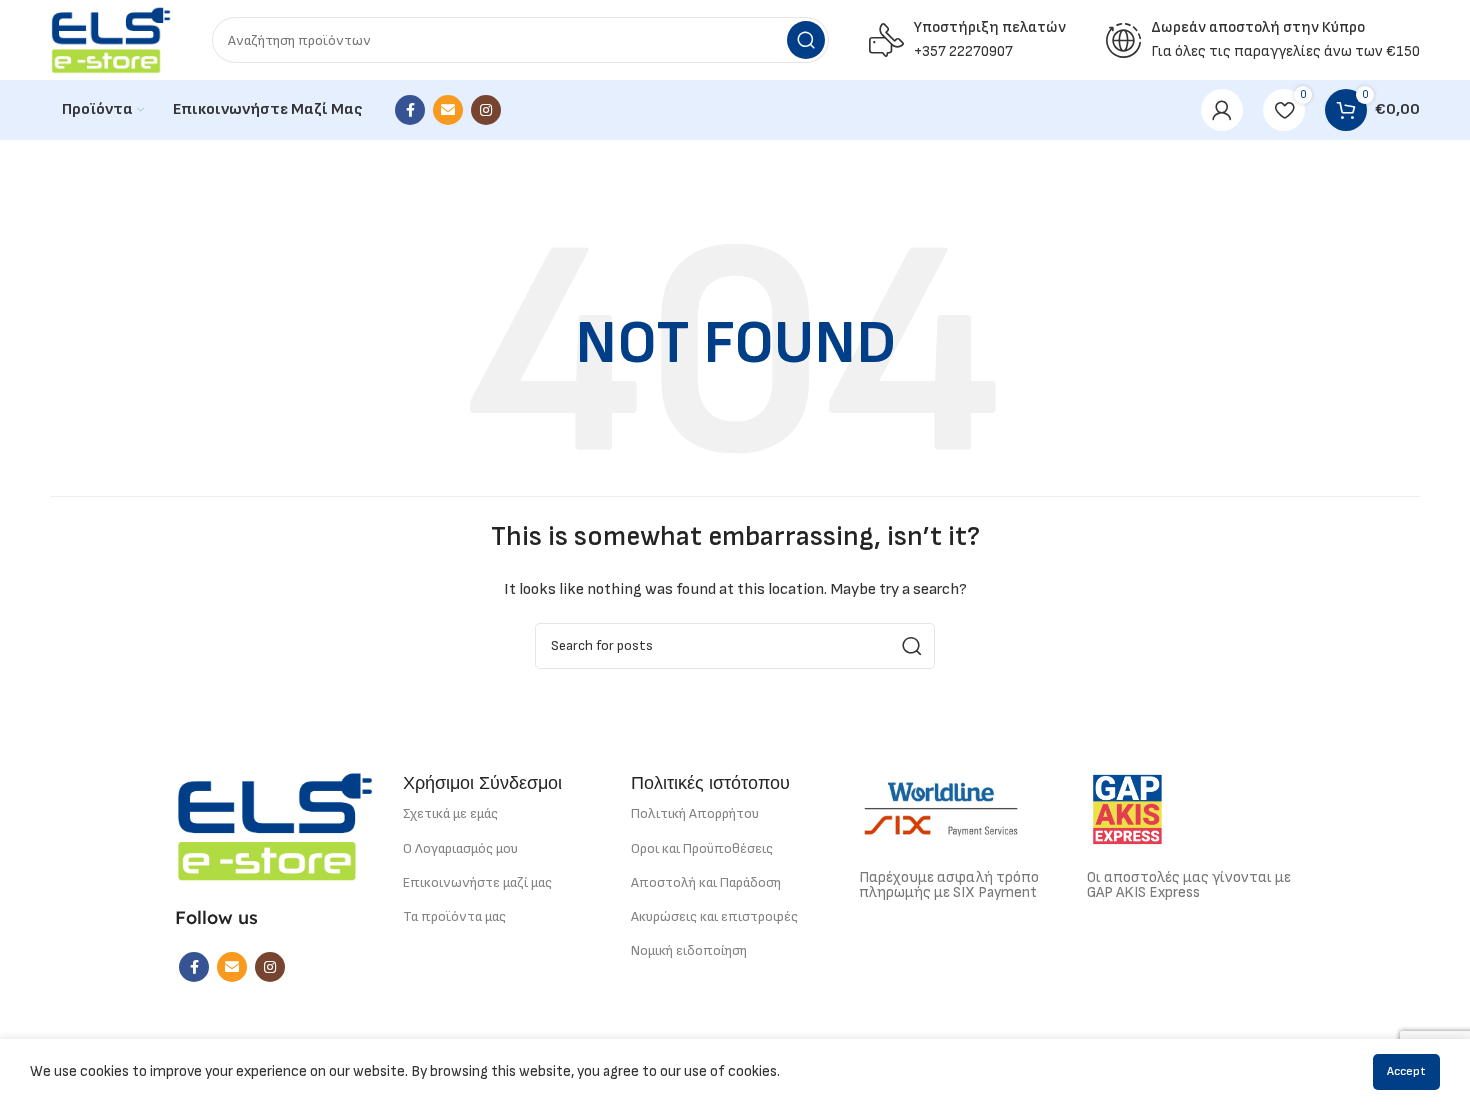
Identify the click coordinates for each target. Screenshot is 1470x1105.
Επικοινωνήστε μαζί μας (477, 882)
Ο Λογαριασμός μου (460, 848)
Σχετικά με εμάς (450, 813)
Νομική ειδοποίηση (689, 950)
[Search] (806, 40)
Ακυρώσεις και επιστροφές (714, 916)
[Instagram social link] (486, 110)
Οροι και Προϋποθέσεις (702, 848)
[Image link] (275, 825)
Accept (1406, 1071)
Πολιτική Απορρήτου (695, 813)
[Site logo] (111, 39)
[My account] (1222, 110)
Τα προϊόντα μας (454, 916)
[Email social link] (448, 110)
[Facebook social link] (410, 110)
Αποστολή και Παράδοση (706, 882)
